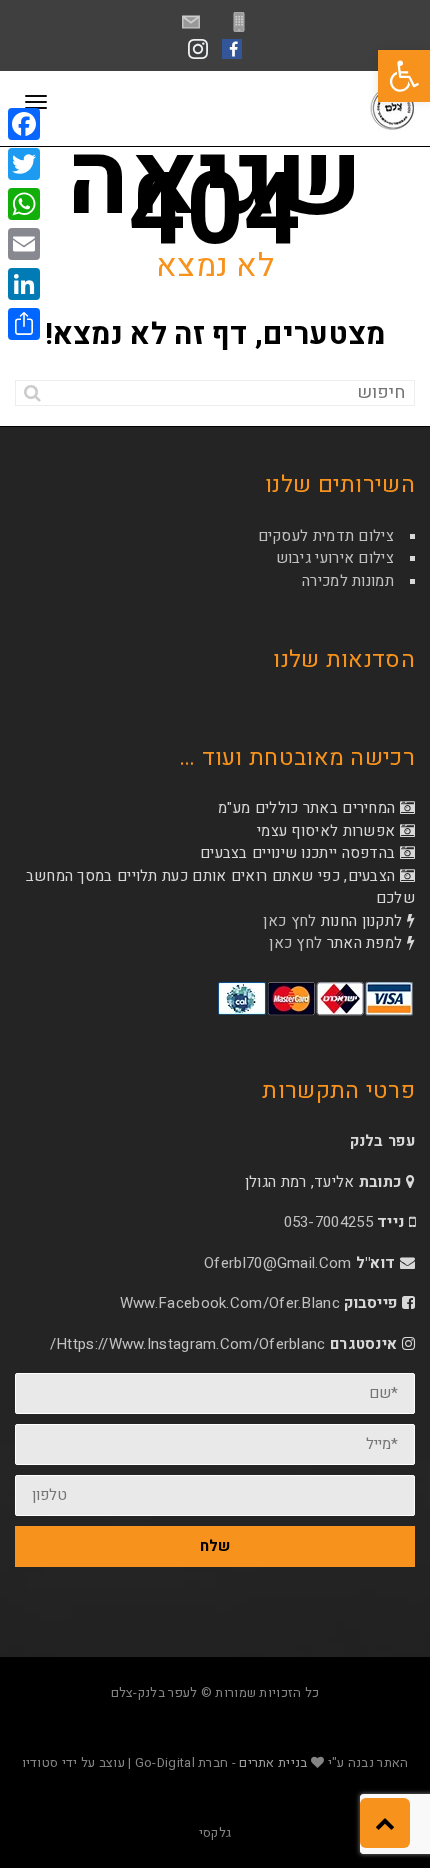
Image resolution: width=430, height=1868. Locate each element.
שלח (215, 1546)
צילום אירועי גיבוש (335, 558)
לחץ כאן (289, 921)
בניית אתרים (273, 1762)
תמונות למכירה (348, 581)
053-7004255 (328, 1222)
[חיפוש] (32, 393)
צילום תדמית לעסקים (326, 536)
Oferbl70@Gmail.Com (277, 1263)
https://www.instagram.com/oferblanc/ (188, 1344)
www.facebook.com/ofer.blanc (230, 1303)
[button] (404, 76)
